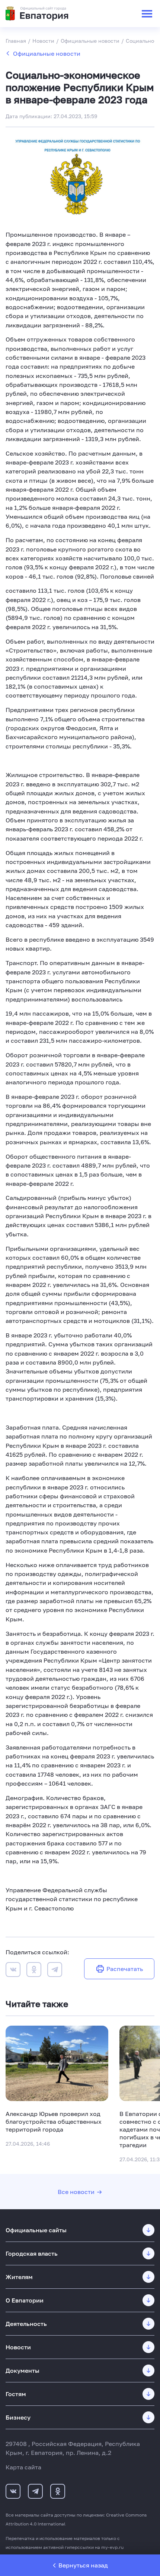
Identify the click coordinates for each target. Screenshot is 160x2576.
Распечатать (125, 1969)
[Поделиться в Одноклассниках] (34, 1971)
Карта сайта (23, 2467)
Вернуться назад (83, 2565)
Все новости (76, 2192)
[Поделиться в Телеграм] (55, 1971)
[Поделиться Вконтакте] (13, 1971)
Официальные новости (47, 54)
